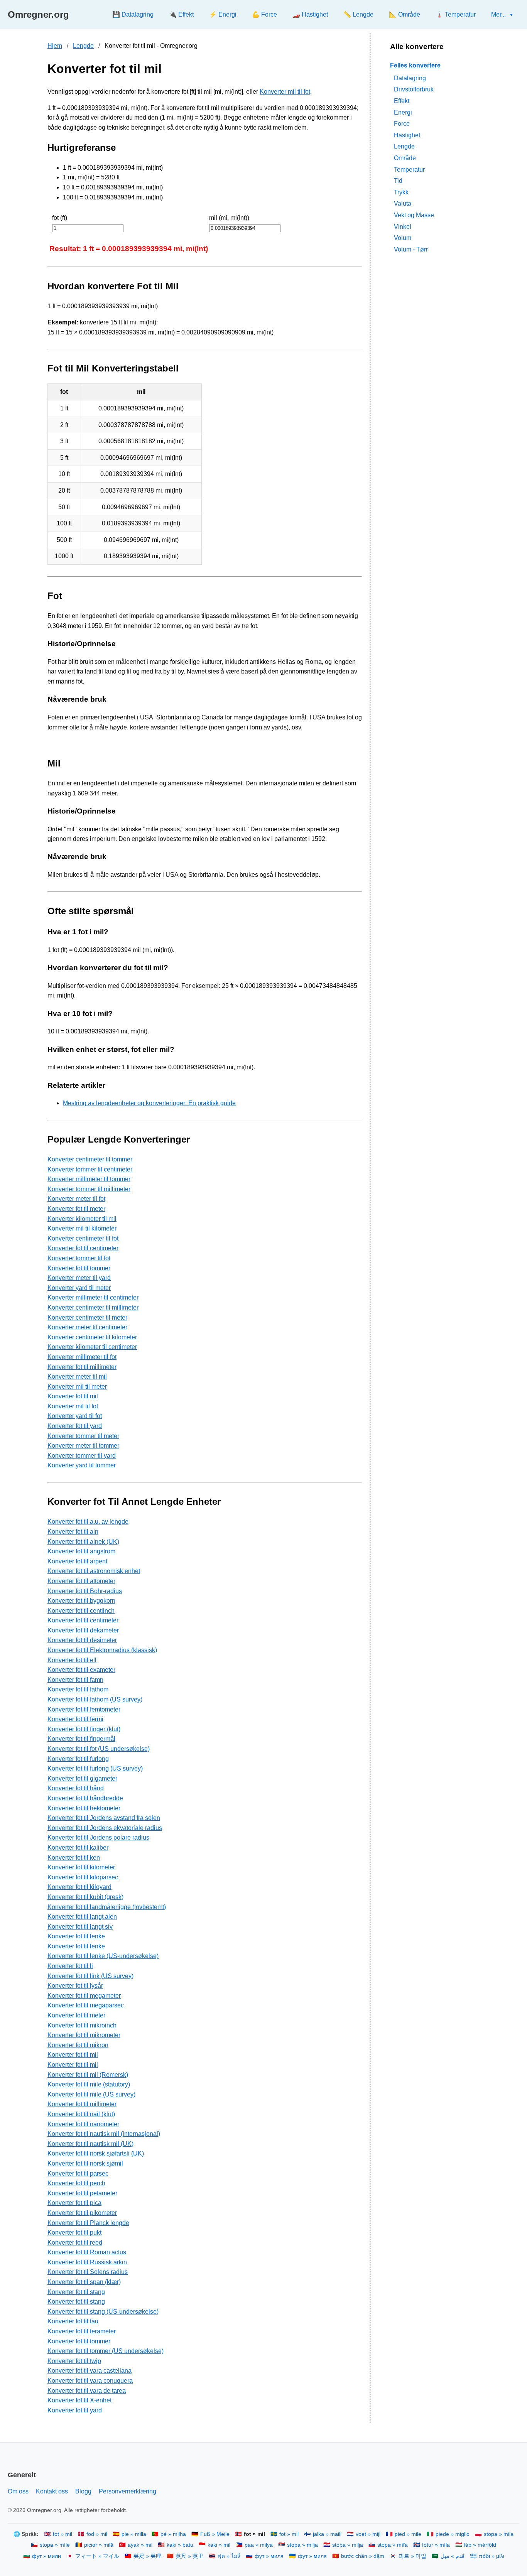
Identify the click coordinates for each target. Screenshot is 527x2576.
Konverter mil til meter (77, 1387)
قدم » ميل (453, 2556)
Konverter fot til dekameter (83, 1630)
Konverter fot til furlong (78, 1759)
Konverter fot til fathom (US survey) (95, 1699)
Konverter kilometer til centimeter (92, 1347)
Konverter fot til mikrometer (84, 2035)
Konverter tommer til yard (82, 1456)
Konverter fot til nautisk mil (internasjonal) (104, 2134)
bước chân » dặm (363, 2556)
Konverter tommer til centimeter (90, 1169)
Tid (398, 181)
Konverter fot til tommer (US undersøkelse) (106, 2351)
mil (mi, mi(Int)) (229, 218)
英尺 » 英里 (189, 2556)
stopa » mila (499, 2534)
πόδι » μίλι (492, 2556)
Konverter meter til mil (77, 1377)
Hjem (55, 46)
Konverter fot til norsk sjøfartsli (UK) (96, 2153)
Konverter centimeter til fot (83, 1238)
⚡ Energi (223, 14)
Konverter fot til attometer (81, 1581)
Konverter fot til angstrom (81, 1551)
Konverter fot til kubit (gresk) (85, 1897)
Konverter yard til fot (75, 1416)
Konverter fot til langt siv (80, 1927)
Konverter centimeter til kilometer (92, 1337)
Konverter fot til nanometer (83, 2124)
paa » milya (259, 2545)
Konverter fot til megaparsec (86, 2005)
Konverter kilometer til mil (82, 1219)
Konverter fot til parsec (78, 2173)
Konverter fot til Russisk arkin (87, 2262)
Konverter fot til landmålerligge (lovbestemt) (107, 1907)
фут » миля (269, 2556)
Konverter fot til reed (75, 2243)
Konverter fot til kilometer (81, 1867)
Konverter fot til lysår (75, 1986)
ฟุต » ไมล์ (229, 2556)
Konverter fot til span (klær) (84, 2282)
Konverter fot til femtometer (84, 1709)
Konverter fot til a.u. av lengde (88, 1522)
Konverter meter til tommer (83, 1446)
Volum (403, 238)
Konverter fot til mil (73, 1396)
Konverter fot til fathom (78, 1689)
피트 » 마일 (412, 2556)
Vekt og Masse (414, 215)
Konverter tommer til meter (83, 1436)
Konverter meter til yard (79, 1278)
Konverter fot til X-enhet (79, 2400)
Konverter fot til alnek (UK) (83, 1542)
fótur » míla (436, 2545)
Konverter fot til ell (72, 1660)
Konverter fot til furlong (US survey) (95, 1768)
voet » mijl (368, 2534)
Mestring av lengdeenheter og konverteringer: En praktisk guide (149, 1103)
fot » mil (62, 2534)
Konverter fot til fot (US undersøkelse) (99, 1749)
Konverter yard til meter (79, 1288)
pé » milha (173, 2534)
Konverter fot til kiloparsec (83, 1877)
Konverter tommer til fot (79, 1258)
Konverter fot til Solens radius (88, 2272)
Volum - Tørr (411, 249)
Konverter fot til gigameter (82, 1778)
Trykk (401, 192)
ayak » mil (140, 2545)
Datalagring (410, 78)
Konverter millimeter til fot (82, 1357)
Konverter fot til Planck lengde (88, 2223)
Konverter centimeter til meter (87, 1318)
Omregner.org (38, 14)
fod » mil (97, 2534)
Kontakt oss (52, 2491)
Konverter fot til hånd (76, 1788)
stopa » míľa (393, 2545)
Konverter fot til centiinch (81, 1611)
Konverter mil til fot (285, 92)
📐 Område (405, 14)
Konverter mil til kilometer (82, 1228)
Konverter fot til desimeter (82, 1640)
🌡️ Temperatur (456, 14)
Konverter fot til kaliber (78, 1848)
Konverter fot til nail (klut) (81, 2114)
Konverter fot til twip (74, 2361)
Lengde (83, 46)
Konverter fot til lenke (76, 1936)
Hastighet (407, 135)
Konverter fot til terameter (82, 2331)
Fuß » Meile (215, 2534)
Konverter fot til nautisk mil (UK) (90, 2144)
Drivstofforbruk (414, 89)
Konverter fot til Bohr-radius (85, 1591)
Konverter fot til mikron (78, 2045)
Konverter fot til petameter (82, 2193)
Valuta (403, 203)
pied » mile (408, 2534)
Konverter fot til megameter (84, 1996)
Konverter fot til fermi (75, 1719)
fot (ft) (60, 218)
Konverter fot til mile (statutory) (89, 2084)
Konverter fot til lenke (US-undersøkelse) (103, 1956)
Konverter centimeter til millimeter (93, 1307)
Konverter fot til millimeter (82, 1367)
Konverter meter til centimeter (87, 1327)
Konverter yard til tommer (82, 1465)
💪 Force (264, 14)
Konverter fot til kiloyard (79, 1887)
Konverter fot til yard (75, 1426)
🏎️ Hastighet (310, 14)
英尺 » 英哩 (147, 2556)
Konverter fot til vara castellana (90, 2371)
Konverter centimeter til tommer (90, 1159)
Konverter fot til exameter (81, 1670)
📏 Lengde (358, 14)
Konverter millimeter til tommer (89, 1179)
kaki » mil (219, 2545)
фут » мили (46, 2556)
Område (405, 158)
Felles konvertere (415, 65)
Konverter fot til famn (75, 1680)
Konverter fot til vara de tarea (87, 2391)
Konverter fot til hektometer (84, 1808)
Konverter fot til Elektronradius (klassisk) (102, 1650)
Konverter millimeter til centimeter (93, 1297)
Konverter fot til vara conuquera (90, 2381)
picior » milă (99, 2545)
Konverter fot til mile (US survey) (91, 2094)
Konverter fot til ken (74, 1858)
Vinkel (403, 226)
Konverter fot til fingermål (81, 1739)
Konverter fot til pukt (74, 2232)
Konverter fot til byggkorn (81, 1601)
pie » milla (134, 2534)
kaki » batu (180, 2545)
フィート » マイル (97, 2556)
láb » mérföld (480, 2545)
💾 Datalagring (133, 14)
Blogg (83, 2491)
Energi (403, 112)
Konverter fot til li (70, 1966)
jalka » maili (327, 2534)
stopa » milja (302, 2545)
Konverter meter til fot (76, 1199)
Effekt (402, 101)
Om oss (18, 2491)
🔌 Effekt (181, 14)
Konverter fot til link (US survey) (90, 1976)
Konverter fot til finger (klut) (84, 1729)
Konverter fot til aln (73, 1532)
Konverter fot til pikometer (82, 2213)
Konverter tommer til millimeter (89, 1189)
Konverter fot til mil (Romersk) (88, 2075)
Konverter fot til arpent (77, 1561)
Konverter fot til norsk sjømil (85, 2163)
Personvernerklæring (128, 2491)
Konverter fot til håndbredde (85, 1798)
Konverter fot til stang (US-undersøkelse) (103, 2312)
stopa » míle (55, 2545)
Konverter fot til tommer (79, 1268)
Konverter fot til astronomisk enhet (94, 1571)
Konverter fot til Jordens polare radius (98, 1837)
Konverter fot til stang (76, 2292)
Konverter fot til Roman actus (87, 2252)
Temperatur (409, 169)
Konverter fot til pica (74, 2203)
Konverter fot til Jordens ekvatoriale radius (105, 1828)
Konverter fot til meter (76, 1209)
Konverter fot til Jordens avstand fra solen (104, 1818)
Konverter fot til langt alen (82, 1917)
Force (402, 124)
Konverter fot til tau (73, 2321)
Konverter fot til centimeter (83, 1248)
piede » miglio (453, 2534)
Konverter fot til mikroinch (82, 2025)
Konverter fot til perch (76, 2183)
